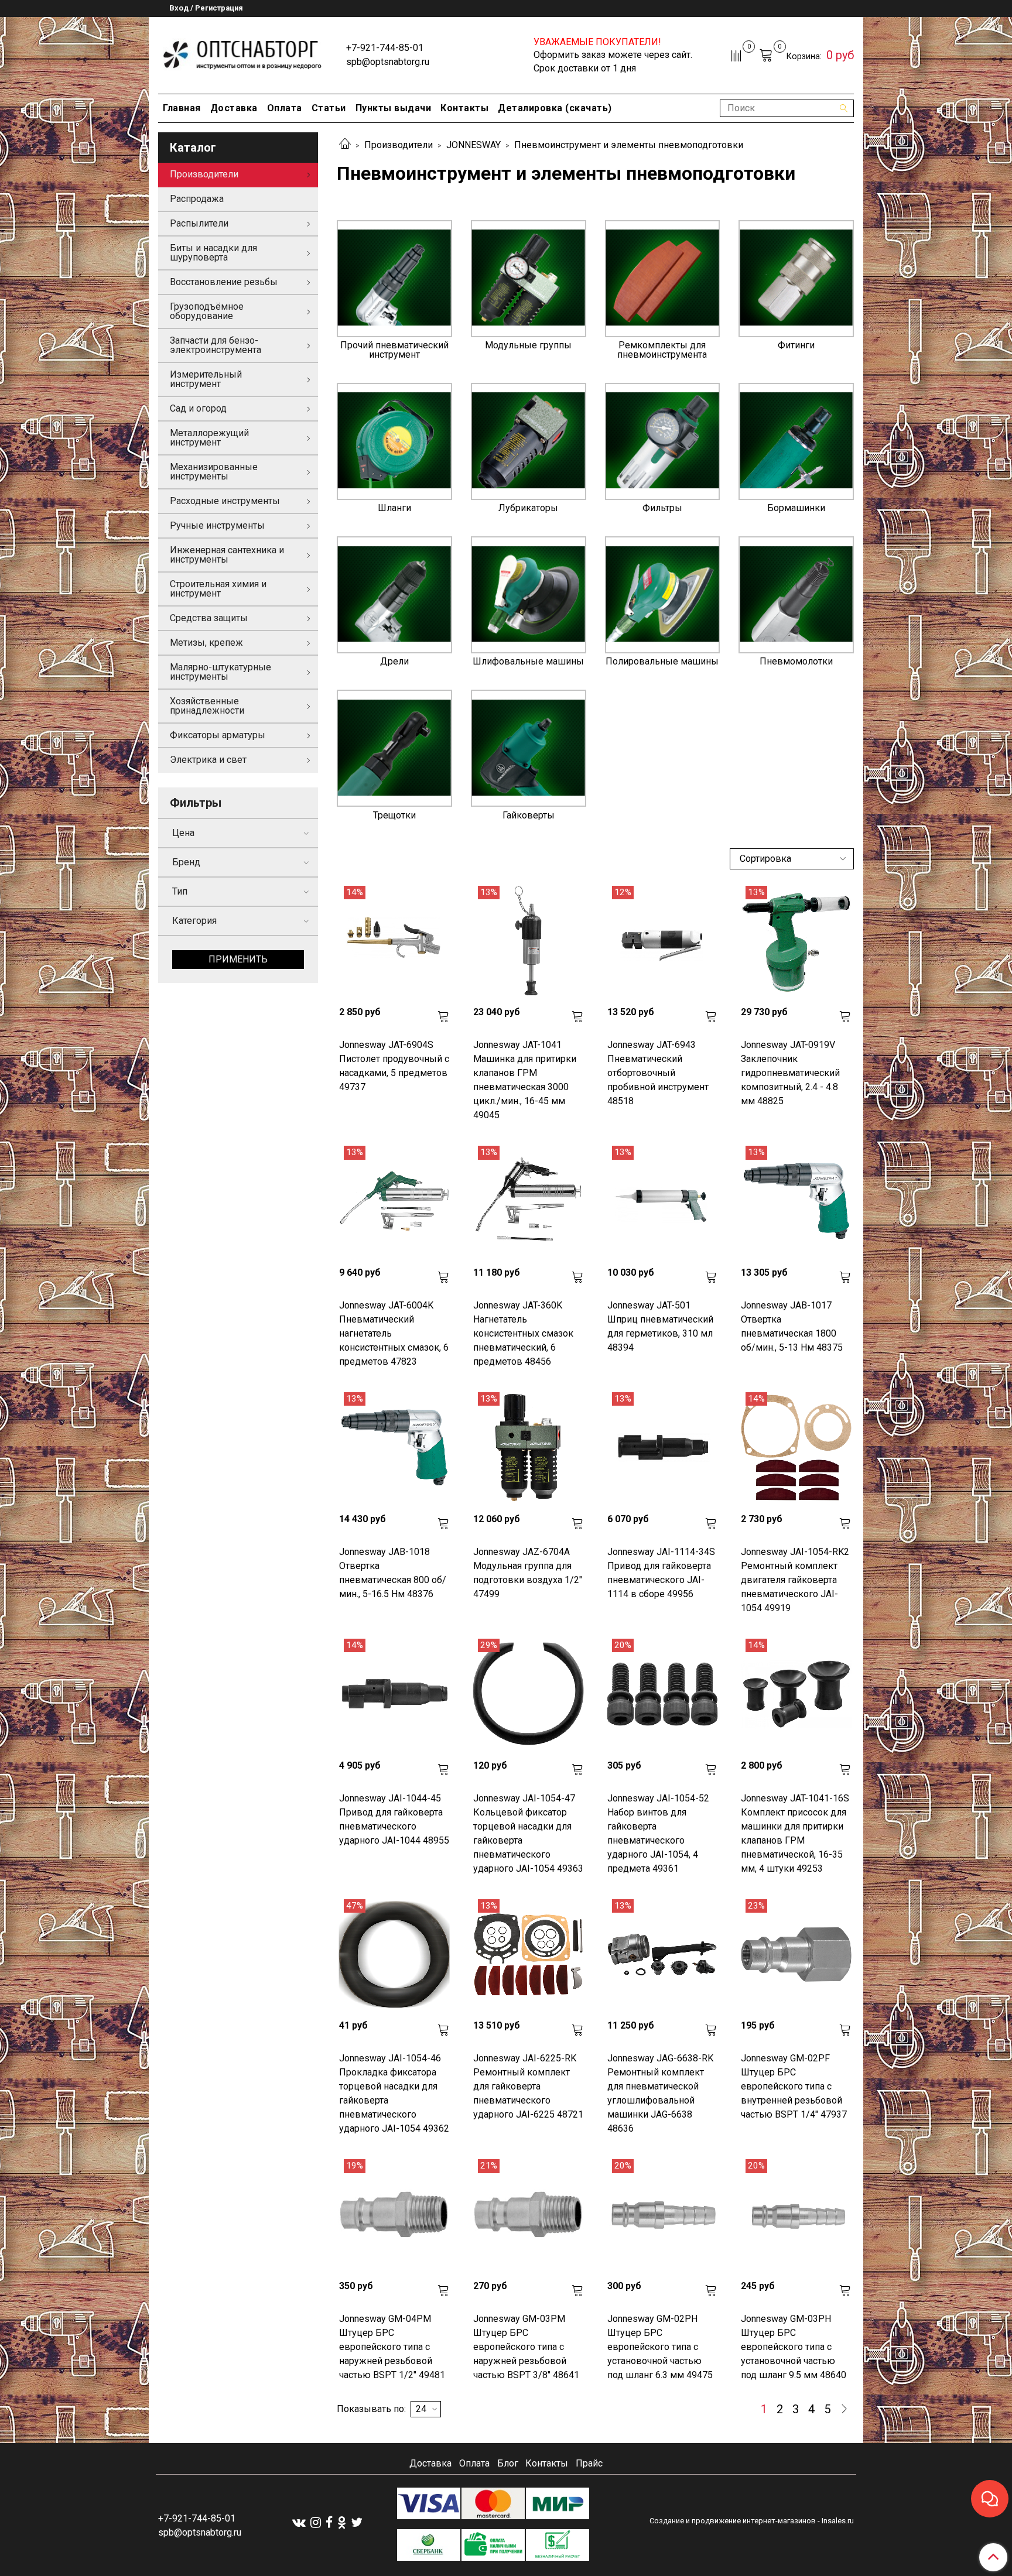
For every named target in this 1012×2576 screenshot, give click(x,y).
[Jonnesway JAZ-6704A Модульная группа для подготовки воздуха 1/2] (529, 1448)
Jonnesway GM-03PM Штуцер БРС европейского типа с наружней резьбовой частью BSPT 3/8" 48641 (526, 2347)
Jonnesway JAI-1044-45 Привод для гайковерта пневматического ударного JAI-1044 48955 (394, 1819)
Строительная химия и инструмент (218, 589)
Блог (508, 2463)
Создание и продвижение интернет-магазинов (733, 2521)
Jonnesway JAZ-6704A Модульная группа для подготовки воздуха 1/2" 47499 (528, 1573)
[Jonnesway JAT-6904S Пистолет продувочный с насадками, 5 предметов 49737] (394, 941)
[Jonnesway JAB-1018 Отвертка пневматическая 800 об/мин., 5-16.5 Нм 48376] (394, 1448)
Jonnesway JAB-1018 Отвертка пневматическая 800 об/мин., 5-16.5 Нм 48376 (393, 1573)
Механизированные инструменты (214, 472)
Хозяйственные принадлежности (207, 706)
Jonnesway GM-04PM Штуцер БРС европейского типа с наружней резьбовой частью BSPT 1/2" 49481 (392, 2347)
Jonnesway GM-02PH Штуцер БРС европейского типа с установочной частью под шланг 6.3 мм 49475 (660, 2347)
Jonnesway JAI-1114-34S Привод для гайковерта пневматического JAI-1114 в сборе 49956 (661, 1573)
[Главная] (345, 145)
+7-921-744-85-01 (385, 48)
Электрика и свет (208, 760)
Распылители (199, 223)
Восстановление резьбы (224, 282)
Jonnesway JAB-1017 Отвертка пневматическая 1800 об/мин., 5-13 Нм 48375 (792, 1326)
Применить (238, 959)
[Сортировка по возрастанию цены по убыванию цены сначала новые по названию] (792, 859)
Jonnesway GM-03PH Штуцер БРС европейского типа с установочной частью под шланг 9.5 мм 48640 (794, 2347)
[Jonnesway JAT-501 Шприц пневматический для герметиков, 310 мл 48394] (663, 1201)
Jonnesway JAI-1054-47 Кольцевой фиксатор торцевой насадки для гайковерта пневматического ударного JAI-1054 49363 (528, 1833)
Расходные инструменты (225, 501)
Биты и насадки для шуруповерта (213, 253)
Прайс (589, 2463)
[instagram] (316, 2522)
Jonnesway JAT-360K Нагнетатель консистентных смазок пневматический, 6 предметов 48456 (523, 1333)
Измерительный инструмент (206, 379)
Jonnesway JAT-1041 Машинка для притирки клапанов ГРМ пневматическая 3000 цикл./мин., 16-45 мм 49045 (525, 1080)
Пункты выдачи (394, 108)
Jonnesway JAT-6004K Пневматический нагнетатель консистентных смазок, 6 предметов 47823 (394, 1333)
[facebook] (329, 2522)
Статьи (329, 108)
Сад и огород (198, 408)
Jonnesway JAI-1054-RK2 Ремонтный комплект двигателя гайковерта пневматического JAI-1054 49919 (795, 1580)
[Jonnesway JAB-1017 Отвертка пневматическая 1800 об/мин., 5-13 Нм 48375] (796, 1201)
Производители (399, 145)
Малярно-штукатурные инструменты (220, 672)
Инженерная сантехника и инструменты (227, 555)
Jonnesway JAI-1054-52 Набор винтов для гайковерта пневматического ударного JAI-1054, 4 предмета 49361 (658, 1833)
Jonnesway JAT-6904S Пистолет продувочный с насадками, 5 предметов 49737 (394, 1066)
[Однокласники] (342, 2522)
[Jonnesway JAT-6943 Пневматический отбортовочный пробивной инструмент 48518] (663, 941)
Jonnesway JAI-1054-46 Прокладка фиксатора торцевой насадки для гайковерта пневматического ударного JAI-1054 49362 (394, 2093)
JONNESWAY (473, 145)
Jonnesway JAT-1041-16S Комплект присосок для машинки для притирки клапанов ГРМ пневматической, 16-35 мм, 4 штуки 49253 (795, 1833)
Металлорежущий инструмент (209, 438)
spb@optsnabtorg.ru (388, 62)
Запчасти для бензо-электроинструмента (216, 345)
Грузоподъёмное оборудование (207, 311)
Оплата (285, 108)
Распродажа (197, 199)
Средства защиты (209, 618)
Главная (182, 108)
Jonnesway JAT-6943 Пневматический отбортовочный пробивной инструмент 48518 (658, 1073)
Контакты (464, 108)
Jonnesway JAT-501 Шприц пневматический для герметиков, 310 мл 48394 (660, 1326)
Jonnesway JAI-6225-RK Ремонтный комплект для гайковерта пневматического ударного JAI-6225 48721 (528, 2086)
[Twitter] (357, 2522)
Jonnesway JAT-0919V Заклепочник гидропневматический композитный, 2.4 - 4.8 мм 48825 (790, 1073)
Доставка (234, 108)
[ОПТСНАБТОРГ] (243, 53)
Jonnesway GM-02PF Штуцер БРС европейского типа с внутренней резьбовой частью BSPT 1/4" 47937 (794, 2086)
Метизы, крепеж (206, 643)
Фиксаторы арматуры (218, 735)
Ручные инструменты (217, 525)
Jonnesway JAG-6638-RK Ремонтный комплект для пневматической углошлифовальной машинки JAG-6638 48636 (660, 2093)
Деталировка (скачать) (555, 108)
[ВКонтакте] (299, 2522)
